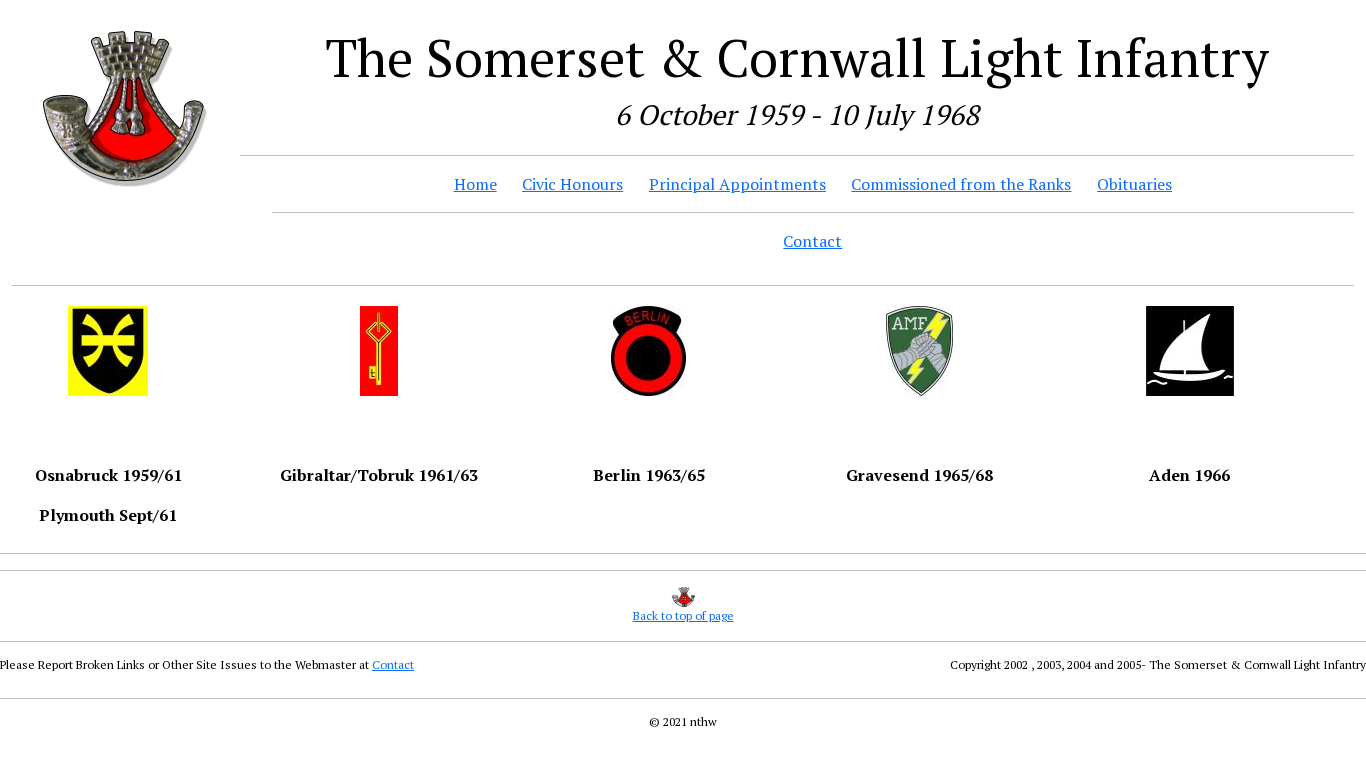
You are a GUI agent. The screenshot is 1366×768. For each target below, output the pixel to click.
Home (475, 184)
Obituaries (1134, 184)
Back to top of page (683, 615)
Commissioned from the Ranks (961, 184)
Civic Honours (572, 184)
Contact (812, 241)
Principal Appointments (737, 184)
